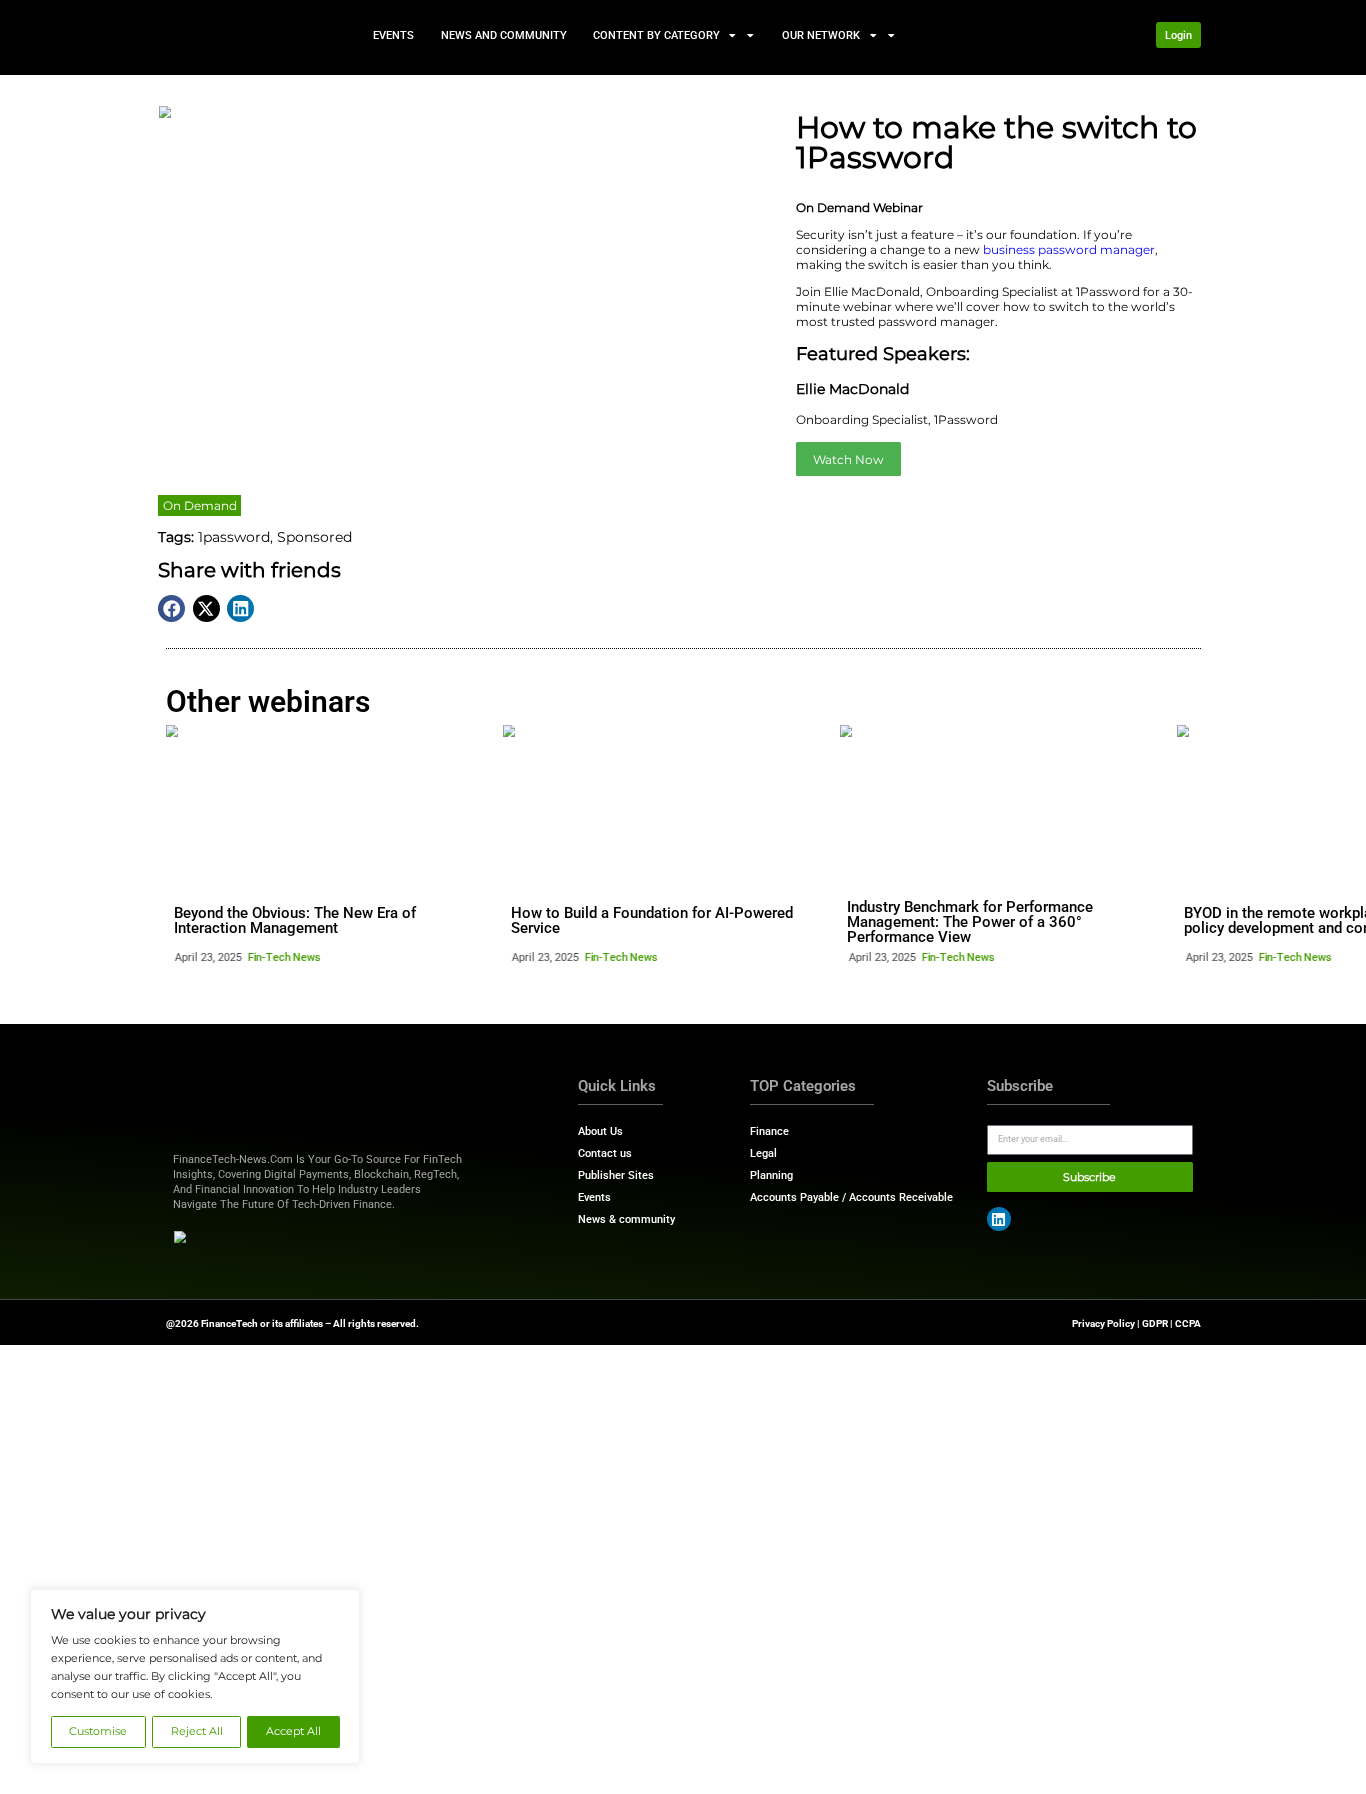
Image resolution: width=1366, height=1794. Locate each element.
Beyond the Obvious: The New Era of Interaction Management (295, 920)
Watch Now (848, 459)
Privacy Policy (1103, 1323)
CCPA (1188, 1323)
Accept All (293, 1731)
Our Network (821, 34)
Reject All (197, 1731)
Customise (98, 1731)
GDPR (1155, 1323)
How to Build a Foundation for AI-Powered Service (652, 920)
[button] (171, 608)
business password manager (1069, 249)
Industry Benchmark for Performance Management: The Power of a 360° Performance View (970, 922)
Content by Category (656, 34)
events (393, 34)
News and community (503, 34)
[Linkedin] (999, 1219)
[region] (195, 1676)
